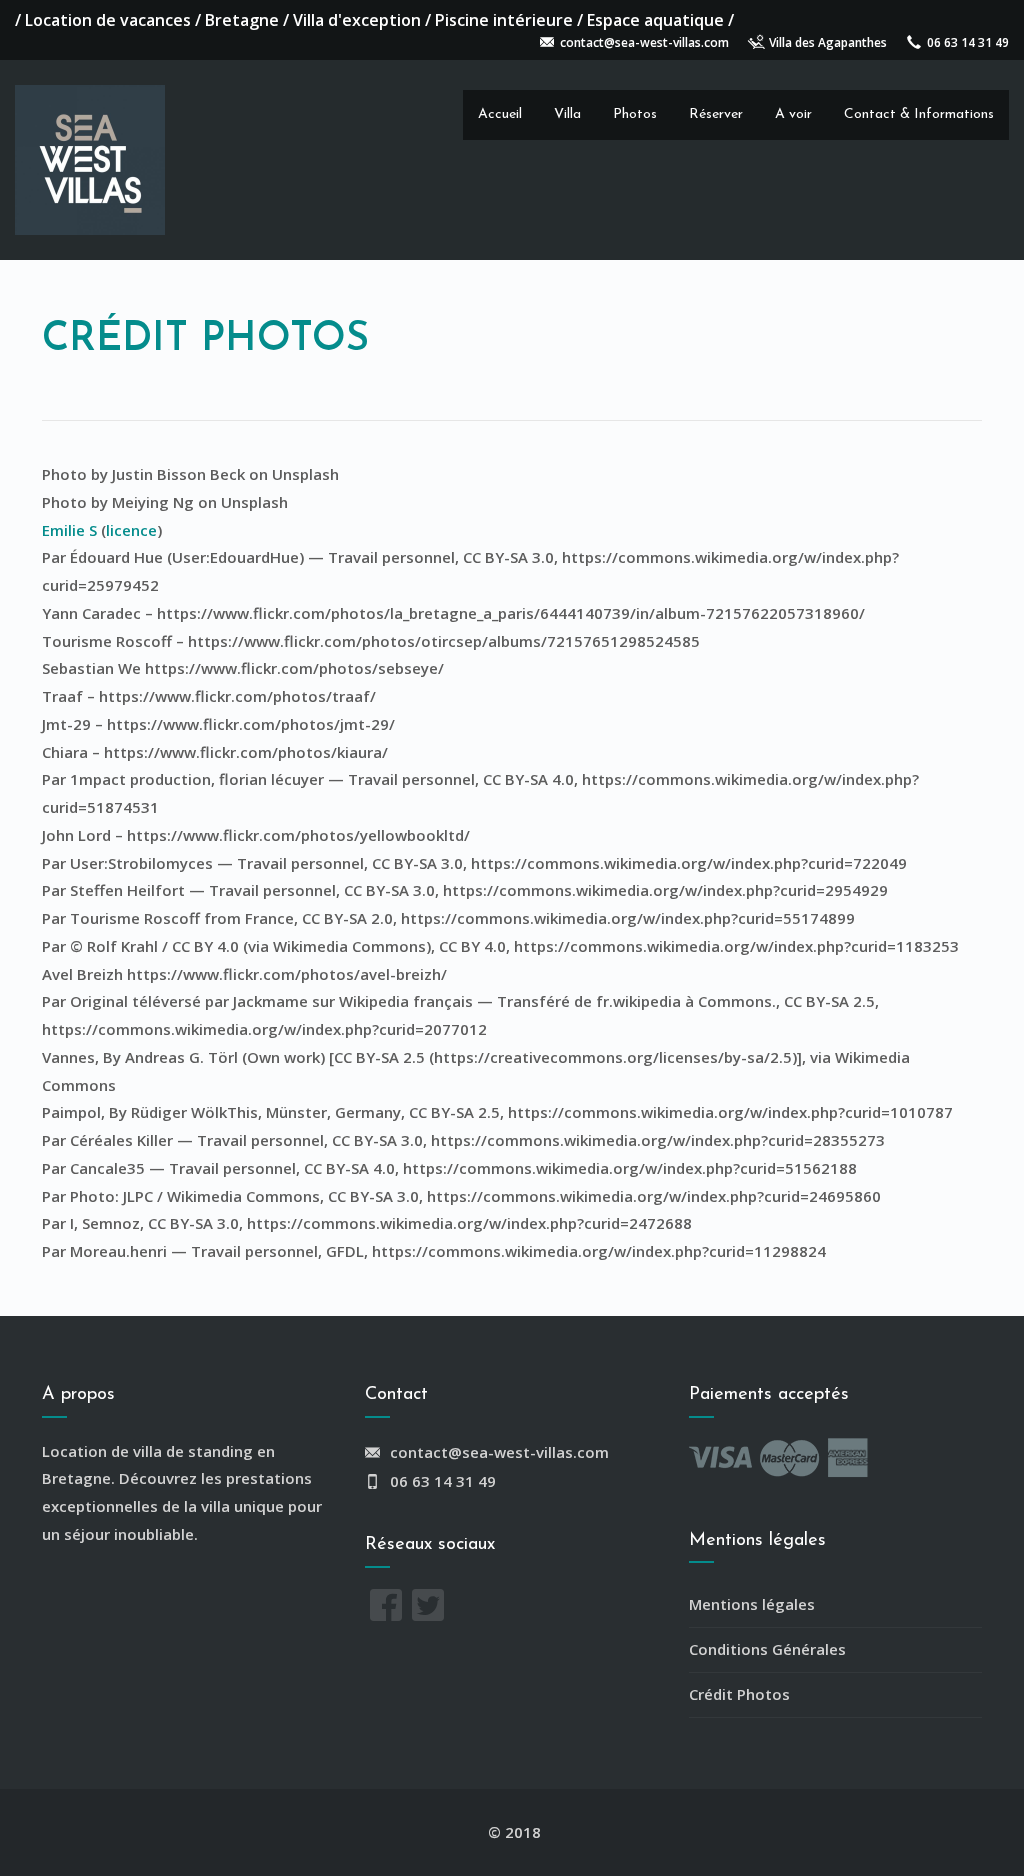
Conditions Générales (767, 1649)
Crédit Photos (739, 1694)
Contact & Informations (919, 114)
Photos (635, 114)
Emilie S (69, 530)
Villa (567, 114)
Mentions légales (752, 1604)
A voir (793, 114)
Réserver (716, 114)
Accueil (500, 114)
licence (131, 530)
